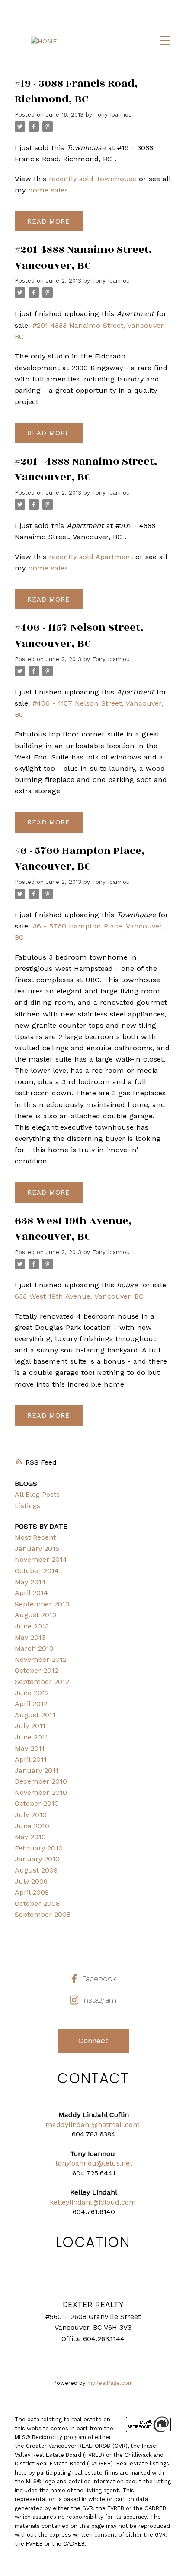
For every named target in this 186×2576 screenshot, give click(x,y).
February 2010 (39, 1848)
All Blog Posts (37, 1494)
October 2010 (37, 1803)
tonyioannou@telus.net (94, 2163)
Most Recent (35, 1537)
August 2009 (36, 1870)
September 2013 (42, 1604)
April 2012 (31, 1704)
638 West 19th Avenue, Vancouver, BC (79, 1296)
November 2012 (41, 1659)
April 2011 (31, 1759)
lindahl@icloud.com (103, 2202)
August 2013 (35, 1615)
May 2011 (30, 1748)
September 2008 (43, 1914)
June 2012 (32, 1693)
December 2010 (41, 1781)
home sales (48, 190)
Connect (93, 2041)
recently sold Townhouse (93, 179)
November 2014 (41, 1559)
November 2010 (41, 1793)
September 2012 (42, 1682)
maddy (57, 2125)
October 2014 (37, 1571)
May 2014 (30, 1582)
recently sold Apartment (91, 557)
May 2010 (30, 1837)
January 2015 (37, 1549)
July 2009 (31, 1881)
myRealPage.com (110, 2383)
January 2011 (37, 1770)
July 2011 (30, 1726)
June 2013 (32, 1626)
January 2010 (37, 1859)
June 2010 (32, 1826)
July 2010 (31, 1815)
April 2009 (32, 1892)
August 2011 (35, 1715)
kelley (59, 2202)
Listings (27, 1506)
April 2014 (31, 1593)
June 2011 (31, 1737)
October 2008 (37, 1904)
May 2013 (30, 1637)
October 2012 (37, 1670)
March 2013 (34, 1648)
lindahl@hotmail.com (104, 2125)
